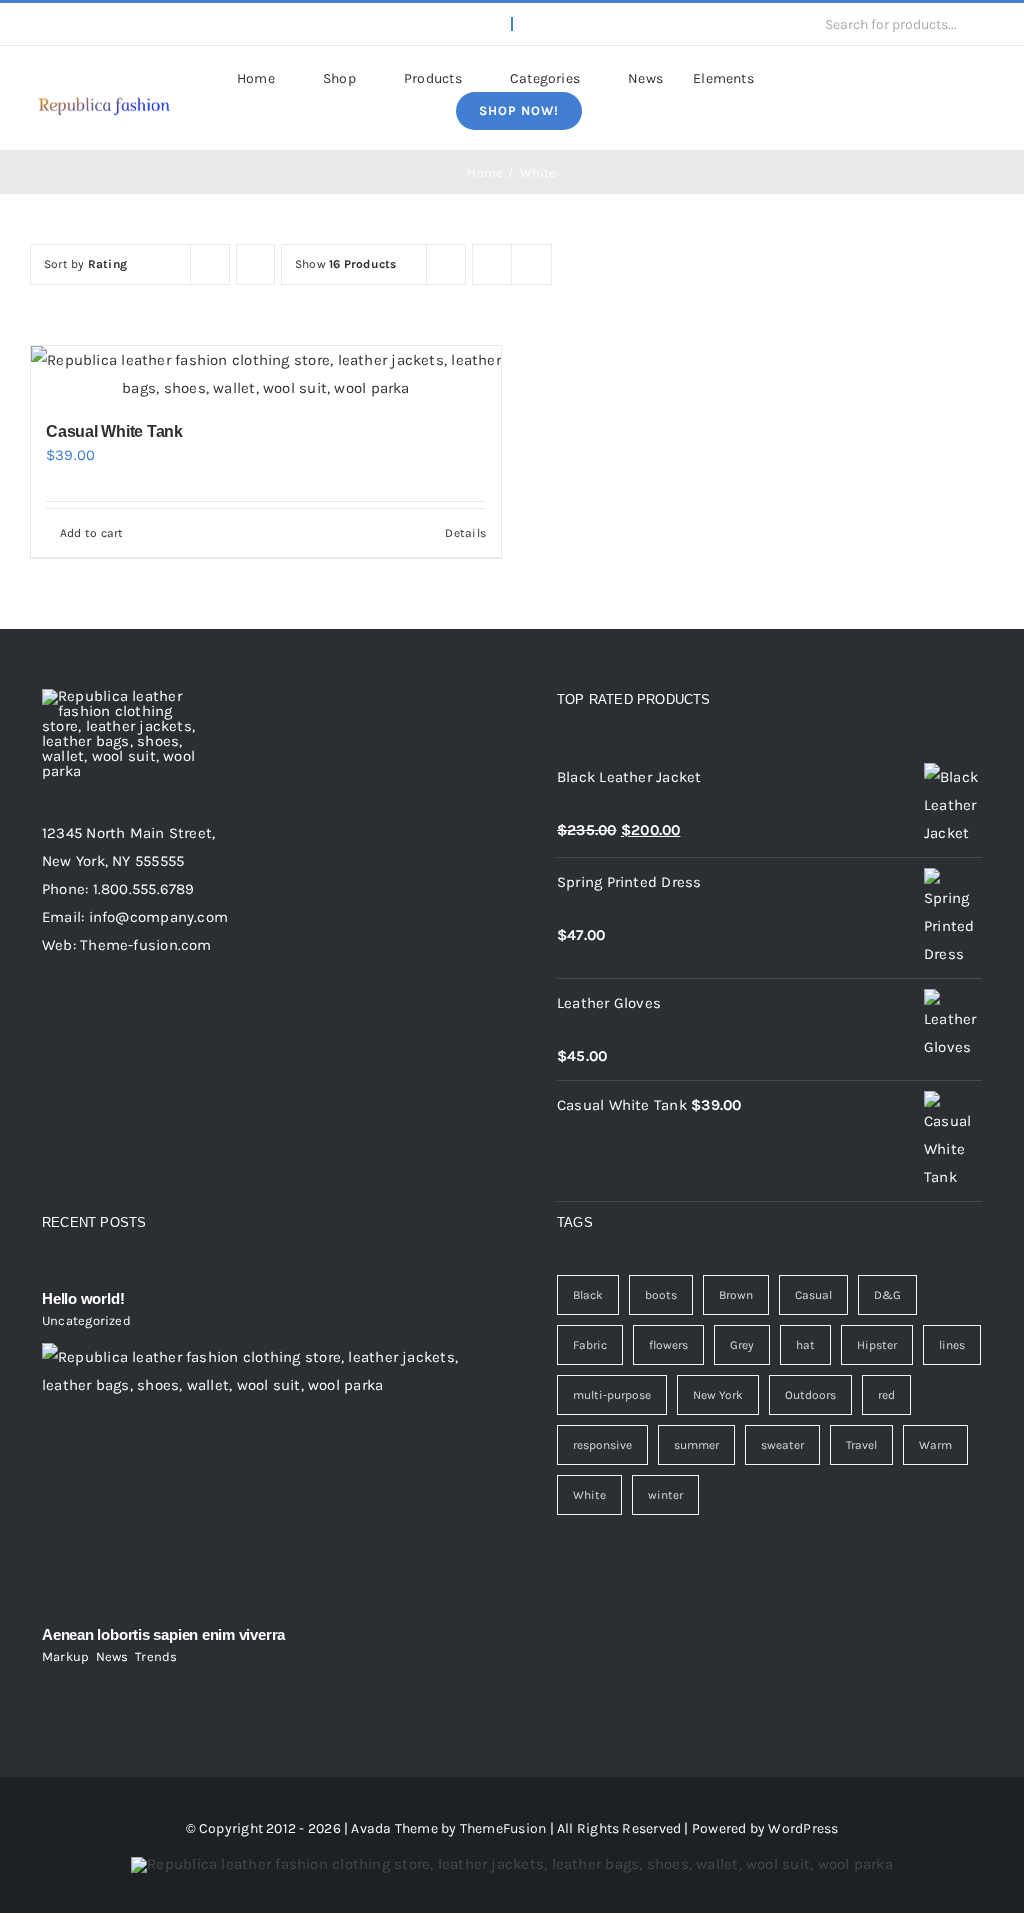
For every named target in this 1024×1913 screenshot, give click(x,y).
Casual (813, 1295)
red (886, 1395)
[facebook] (36, 24)
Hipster (877, 1345)
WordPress (803, 1828)
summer (696, 1445)
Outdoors (810, 1395)
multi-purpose (612, 1395)
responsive (602, 1445)
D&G (887, 1295)
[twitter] (68, 24)
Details (465, 533)
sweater (782, 1445)
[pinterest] (165, 24)
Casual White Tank (114, 431)
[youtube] (133, 24)
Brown (736, 1295)
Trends (156, 1656)
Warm (935, 1445)
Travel (861, 1445)
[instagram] (100, 24)
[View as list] (531, 264)
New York (718, 1395)
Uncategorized (86, 1320)
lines (952, 1345)
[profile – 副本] (104, 96)
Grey (742, 1345)
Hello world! (83, 1298)
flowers (668, 1345)
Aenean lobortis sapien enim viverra (163, 1634)
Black (588, 1295)
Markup (65, 1656)
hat (805, 1345)
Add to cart (91, 533)
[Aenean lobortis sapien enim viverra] (254, 1477)
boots (661, 1295)
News (112, 1656)
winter (665, 1495)
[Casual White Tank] (266, 374)
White (589, 1495)
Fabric (590, 1345)
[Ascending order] (255, 264)
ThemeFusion (503, 1828)
